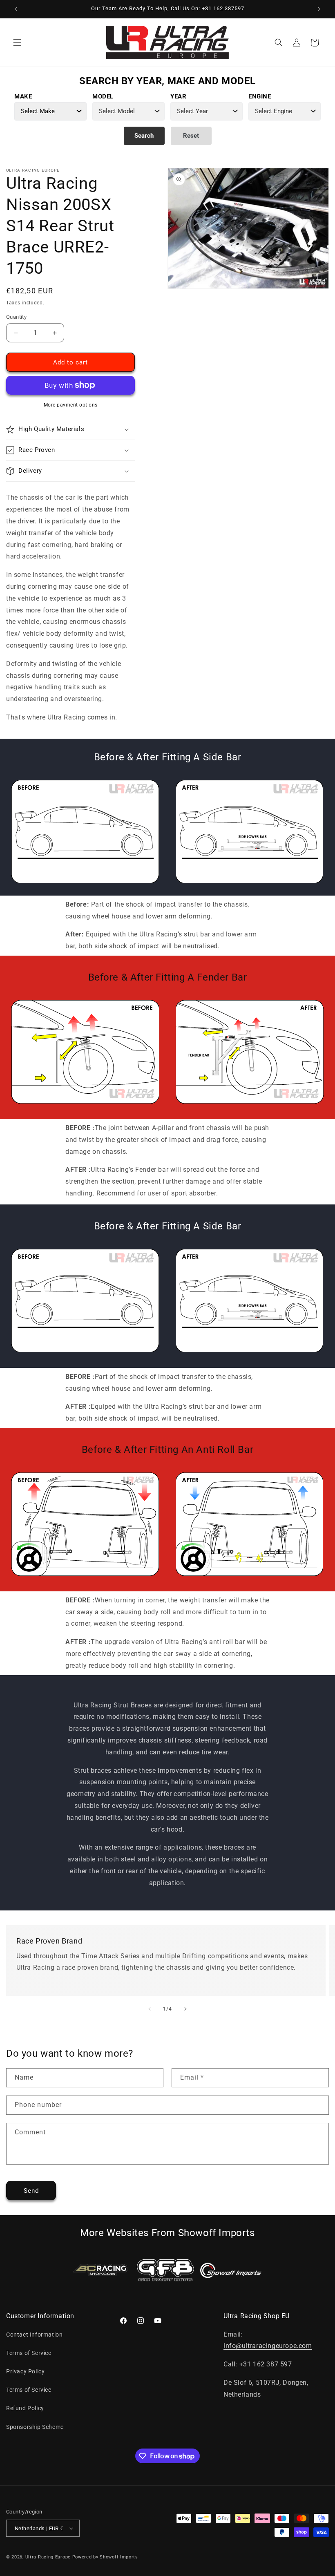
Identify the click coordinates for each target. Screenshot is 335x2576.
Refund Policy (25, 2408)
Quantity (16, 317)
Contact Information (34, 2335)
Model (103, 96)
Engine (260, 96)
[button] (17, 42)
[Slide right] (185, 2009)
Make (23, 96)
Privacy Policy (25, 2371)
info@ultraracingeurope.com (268, 2346)
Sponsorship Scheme (35, 2427)
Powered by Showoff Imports (105, 2557)
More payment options (71, 405)
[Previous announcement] (16, 9)
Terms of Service (29, 2353)
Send (31, 2191)
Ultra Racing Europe (48, 2557)
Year (178, 96)
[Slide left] (150, 2009)
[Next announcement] (319, 9)
